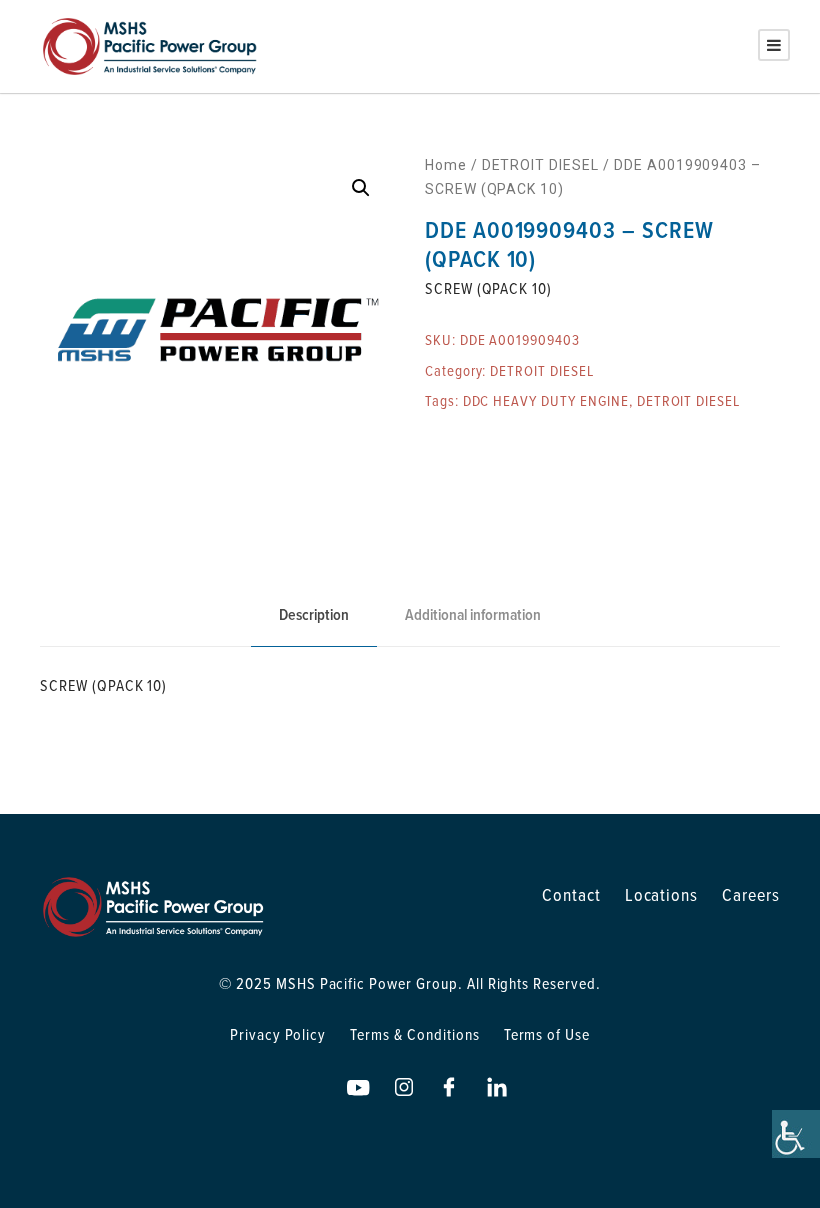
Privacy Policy (278, 1034)
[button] (361, 188)
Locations (662, 894)
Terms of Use (547, 1034)
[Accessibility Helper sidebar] (796, 1134)
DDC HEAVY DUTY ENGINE (546, 400)
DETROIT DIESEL (540, 165)
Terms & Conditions (414, 1034)
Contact (571, 894)
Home (446, 165)
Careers (751, 894)
